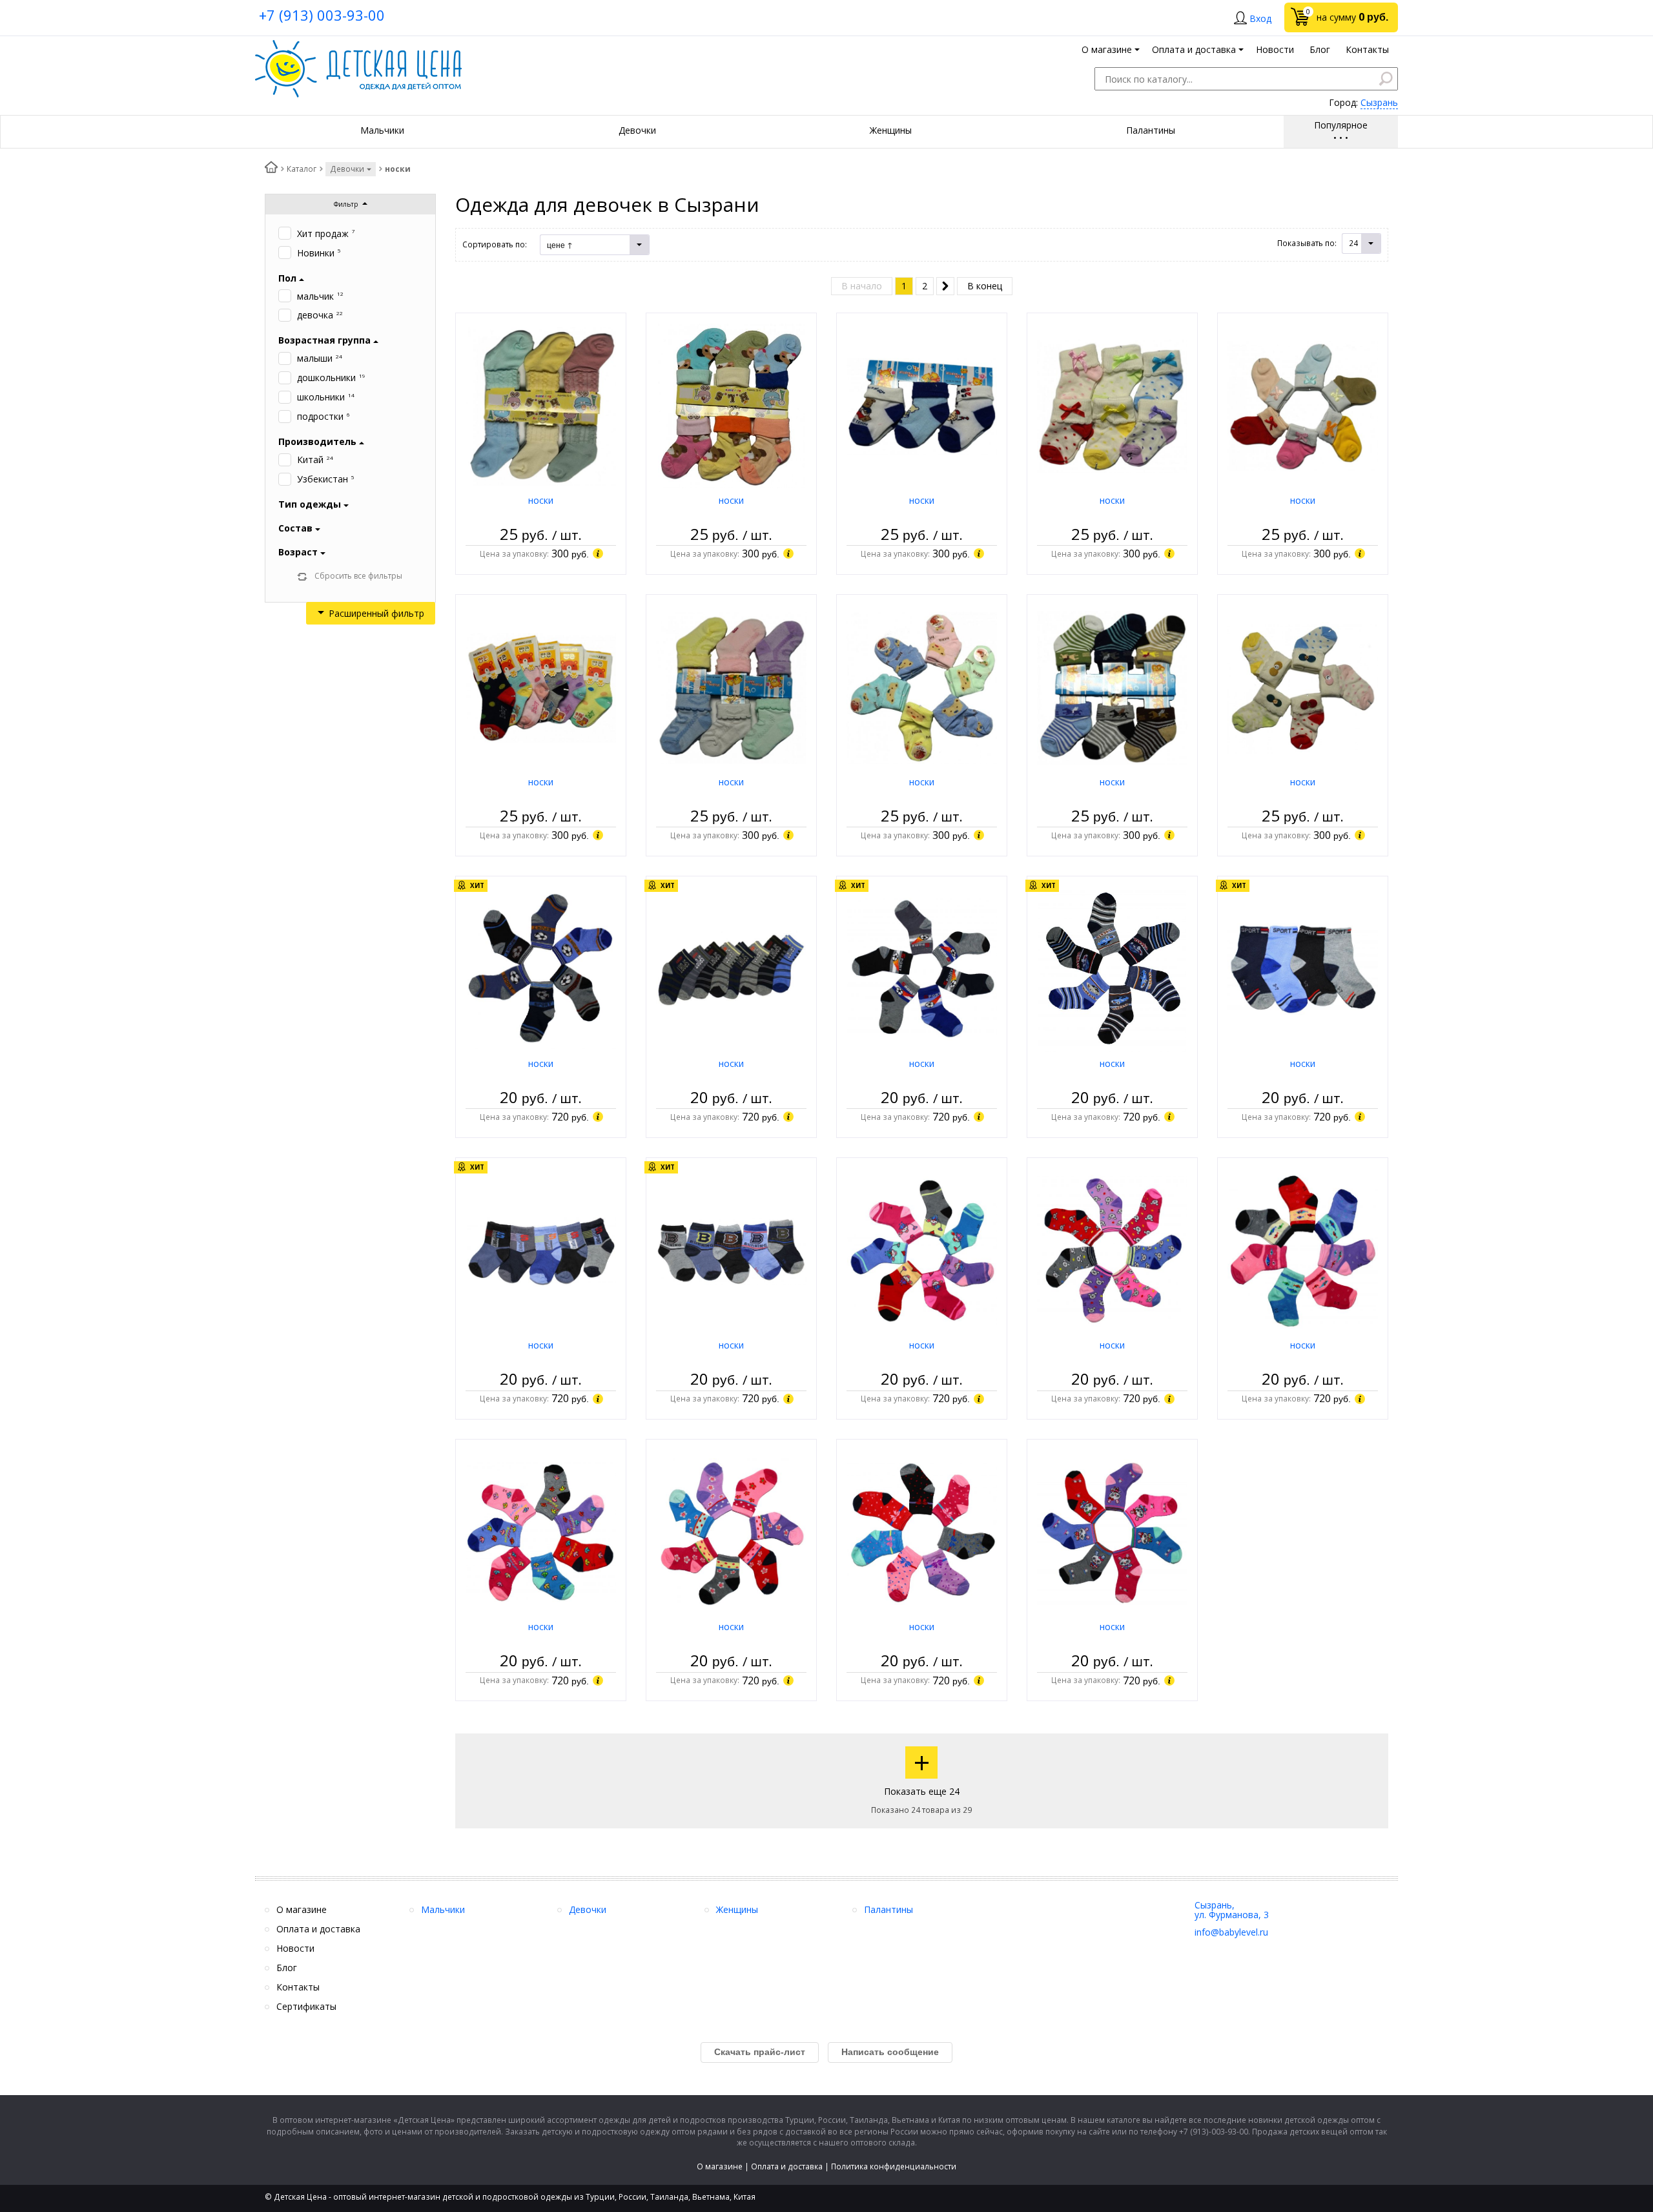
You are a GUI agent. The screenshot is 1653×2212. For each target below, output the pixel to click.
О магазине (720, 2166)
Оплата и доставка (787, 2166)
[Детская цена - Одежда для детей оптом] (358, 46)
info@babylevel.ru (1231, 1932)
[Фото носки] (541, 405)
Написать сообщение (890, 2052)
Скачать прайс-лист (760, 2052)
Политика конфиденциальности (894, 2166)
